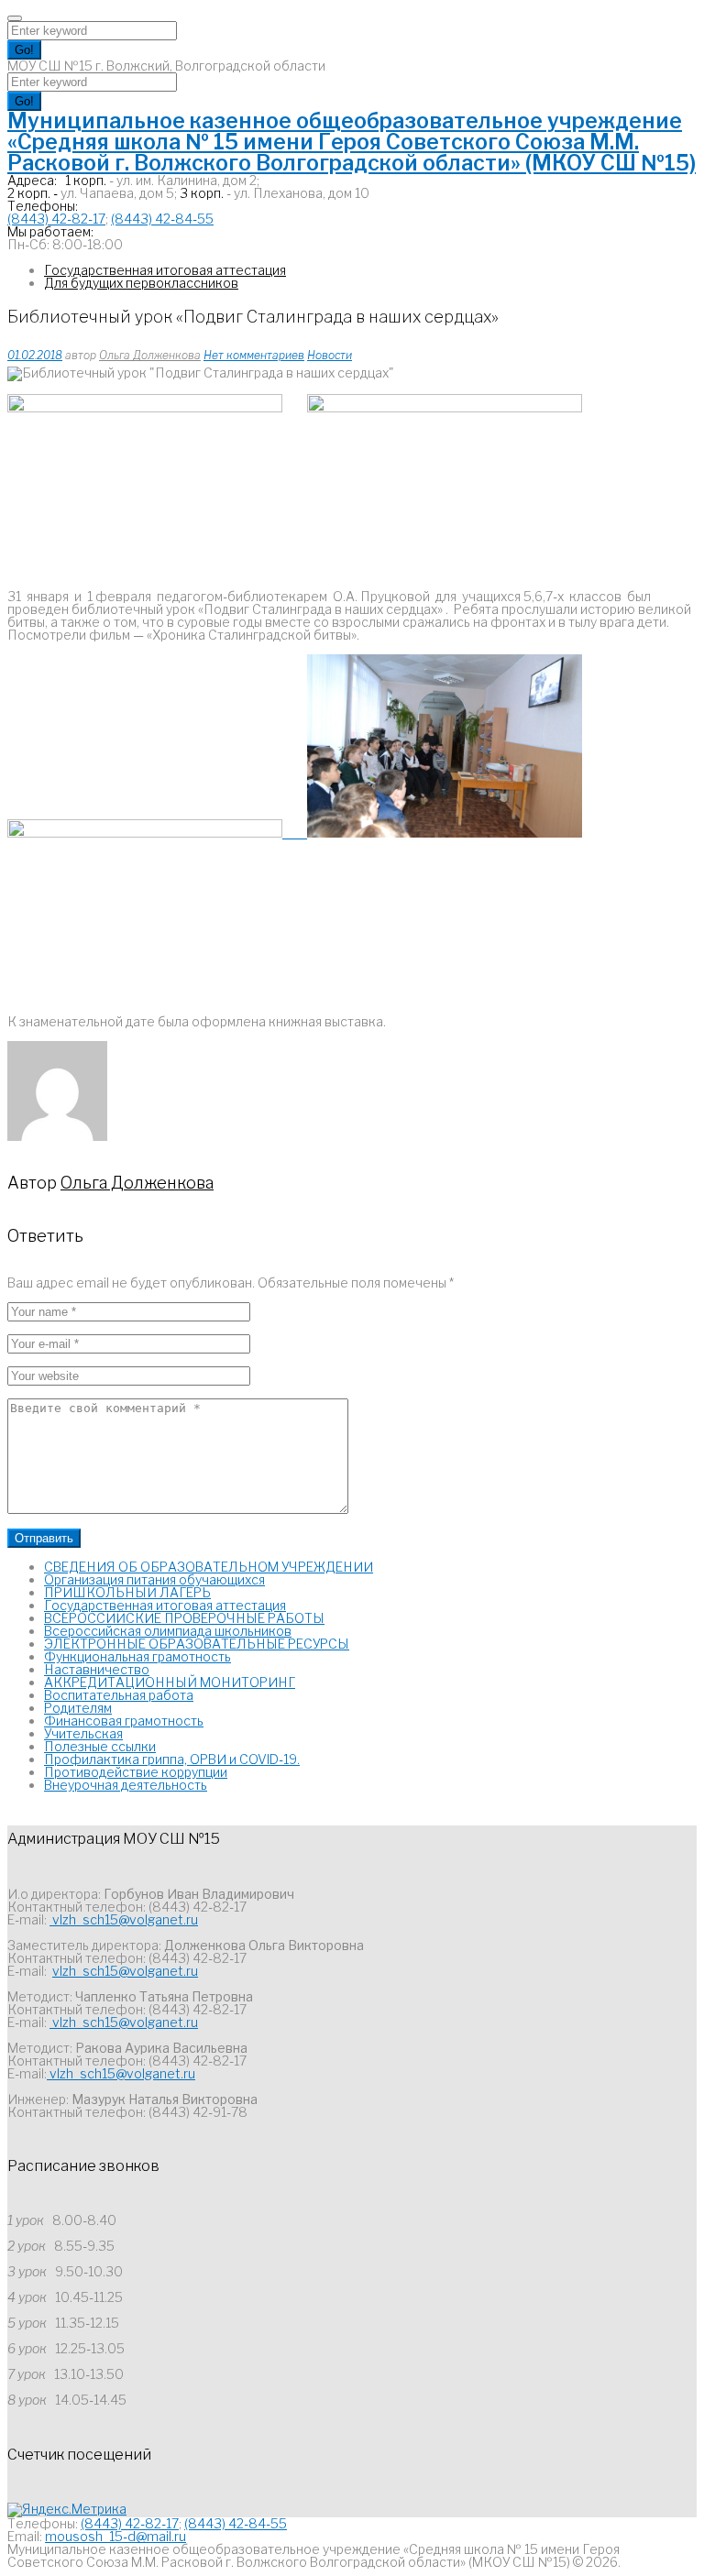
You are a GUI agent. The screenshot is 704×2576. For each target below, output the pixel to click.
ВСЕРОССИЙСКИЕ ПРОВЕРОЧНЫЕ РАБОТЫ (184, 1618)
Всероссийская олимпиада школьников (168, 1631)
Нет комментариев (254, 355)
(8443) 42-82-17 (56, 219)
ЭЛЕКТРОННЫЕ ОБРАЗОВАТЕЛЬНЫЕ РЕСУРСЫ (197, 1644)
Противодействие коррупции (136, 1772)
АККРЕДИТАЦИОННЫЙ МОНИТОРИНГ (170, 1682)
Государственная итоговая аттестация (165, 270)
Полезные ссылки (100, 1746)
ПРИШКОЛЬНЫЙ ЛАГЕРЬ (127, 1592)
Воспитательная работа (119, 1695)
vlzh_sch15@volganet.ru (124, 1919)
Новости (330, 355)
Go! (24, 50)
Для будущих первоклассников (141, 283)
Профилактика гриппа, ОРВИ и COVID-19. (172, 1759)
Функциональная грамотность (137, 1656)
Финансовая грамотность (124, 1721)
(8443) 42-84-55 (162, 219)
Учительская (83, 1733)
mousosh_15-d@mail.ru (115, 2536)
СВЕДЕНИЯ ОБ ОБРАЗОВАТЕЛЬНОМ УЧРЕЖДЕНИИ (209, 1567)
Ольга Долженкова (150, 355)
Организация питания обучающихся (154, 1579)
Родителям (78, 1708)
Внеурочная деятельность (126, 1785)
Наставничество (97, 1669)
